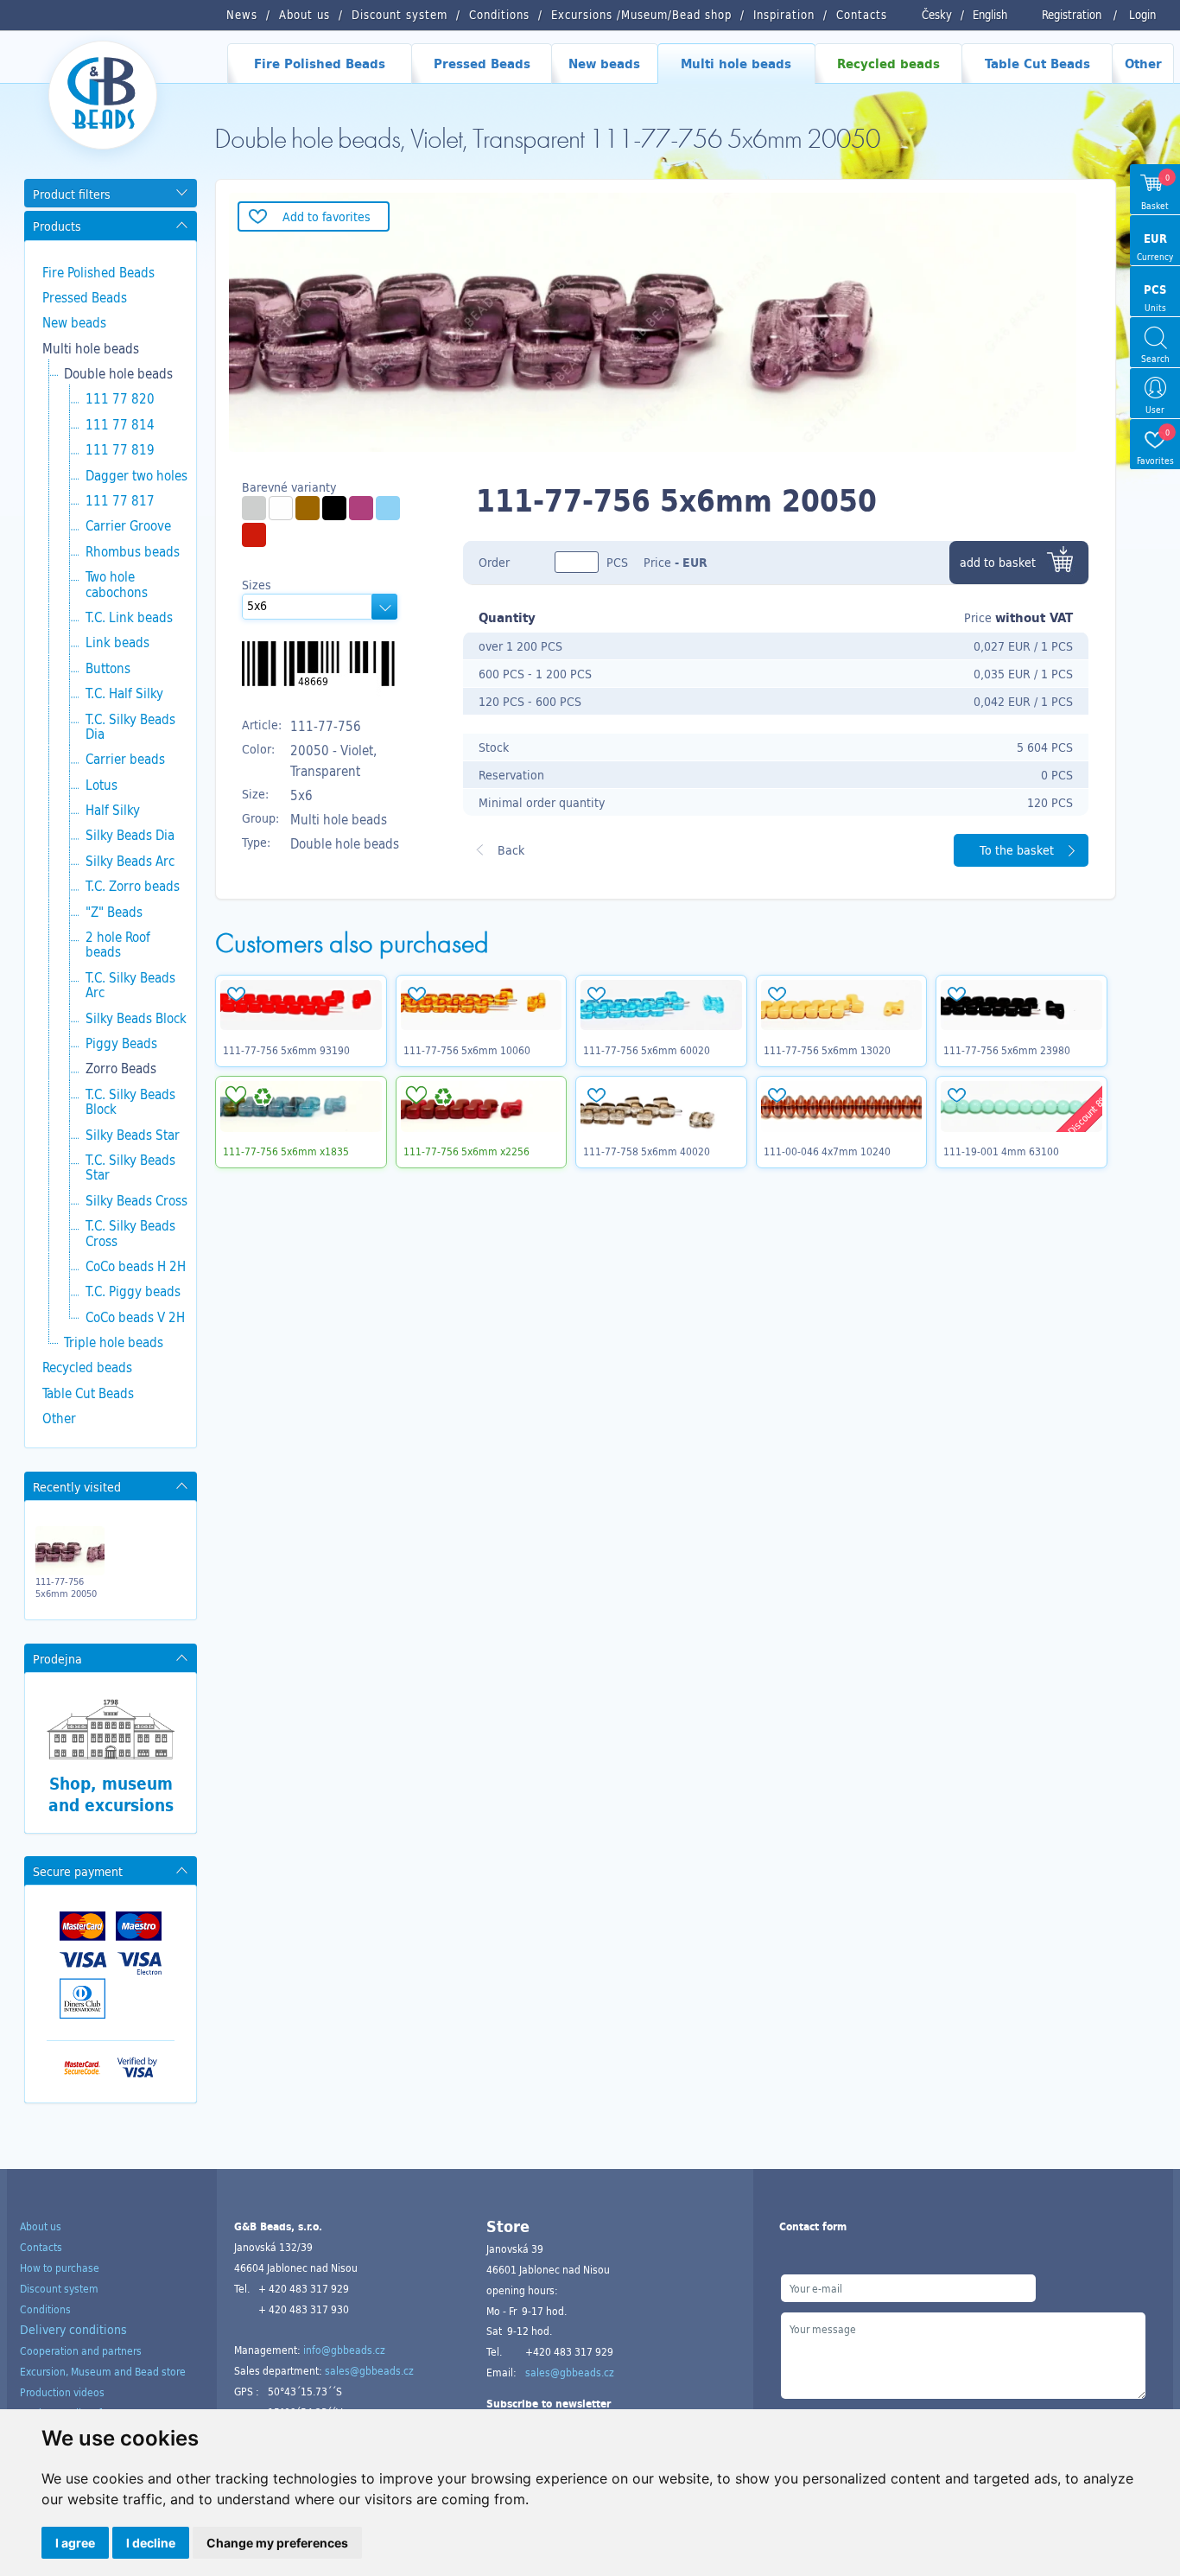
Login (1142, 15)
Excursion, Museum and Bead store (103, 2371)
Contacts (41, 2247)
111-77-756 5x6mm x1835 (286, 1151)
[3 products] (254, 508)
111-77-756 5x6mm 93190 (286, 1050)
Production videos (62, 2392)
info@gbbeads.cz (344, 2350)
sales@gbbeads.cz (369, 2370)
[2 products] (308, 508)
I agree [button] (75, 2543)
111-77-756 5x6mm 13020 (827, 1050)
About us (41, 2226)
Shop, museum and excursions (111, 1794)
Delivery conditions (73, 2329)
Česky (937, 15)
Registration (1072, 15)
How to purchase (60, 2268)
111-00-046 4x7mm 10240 (827, 1151)
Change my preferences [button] (277, 2543)
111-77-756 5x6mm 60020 (647, 1050)
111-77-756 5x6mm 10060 (467, 1050)
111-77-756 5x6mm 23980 (1007, 1050)
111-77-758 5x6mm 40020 (647, 1151)
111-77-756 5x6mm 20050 (66, 1587)
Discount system (59, 2288)
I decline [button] (151, 2543)
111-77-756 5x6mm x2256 (466, 1151)
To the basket (1017, 850)
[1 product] (281, 508)
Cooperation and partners (81, 2350)
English (990, 15)
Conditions (45, 2309)
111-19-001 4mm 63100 (1001, 1151)
